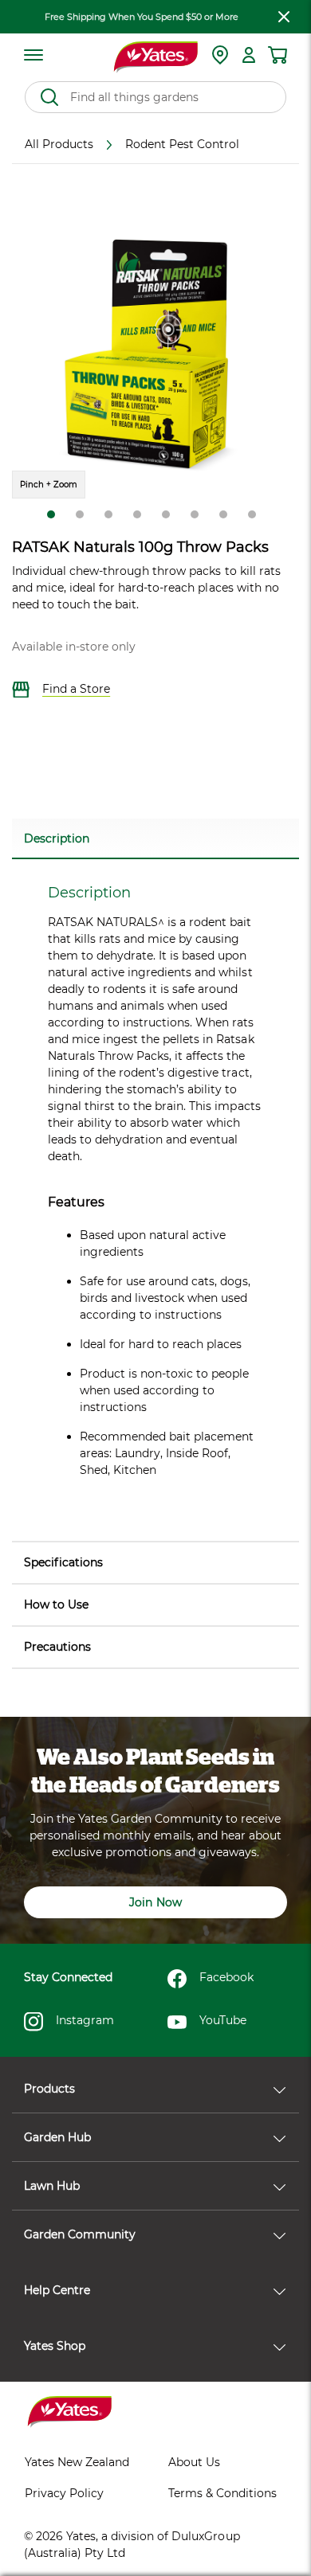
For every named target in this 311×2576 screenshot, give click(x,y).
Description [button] (57, 838)
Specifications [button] (63, 1562)
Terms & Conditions (222, 2493)
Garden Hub (57, 2137)
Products (49, 2089)
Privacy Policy (64, 2493)
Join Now (155, 1902)
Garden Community (80, 2234)
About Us (194, 2462)
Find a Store (76, 689)
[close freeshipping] (284, 17)
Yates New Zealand (77, 2462)
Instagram (85, 2020)
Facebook (226, 1977)
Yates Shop (55, 2346)
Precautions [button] (57, 1647)
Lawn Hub (52, 2186)
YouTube (223, 2020)
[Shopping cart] (278, 55)
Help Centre (57, 2290)
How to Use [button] (56, 1605)
